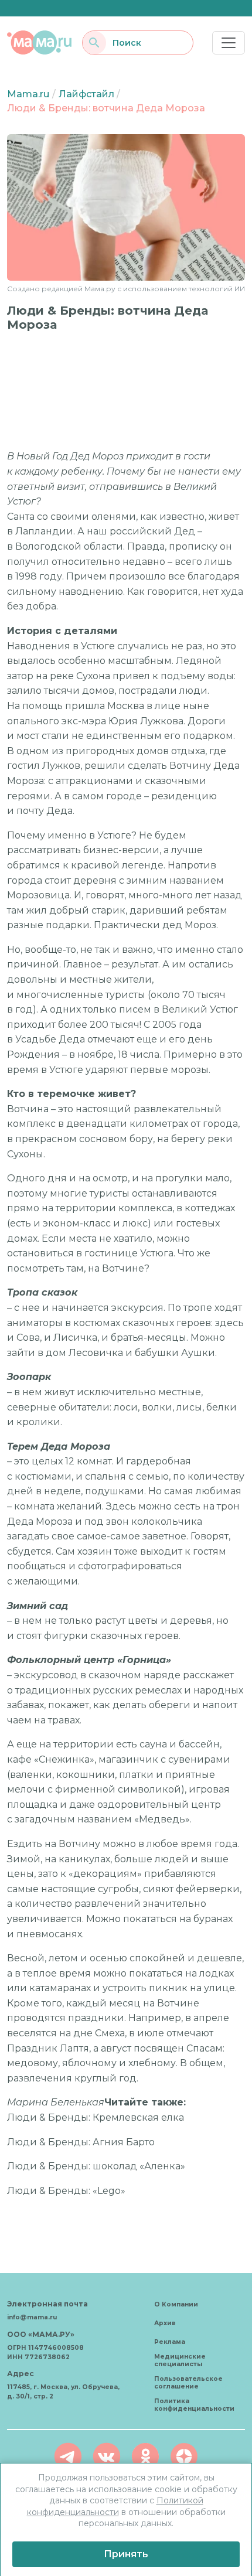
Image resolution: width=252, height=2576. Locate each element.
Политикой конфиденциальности (115, 2506)
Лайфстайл (86, 94)
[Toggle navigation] (229, 43)
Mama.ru (28, 94)
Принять (126, 2554)
